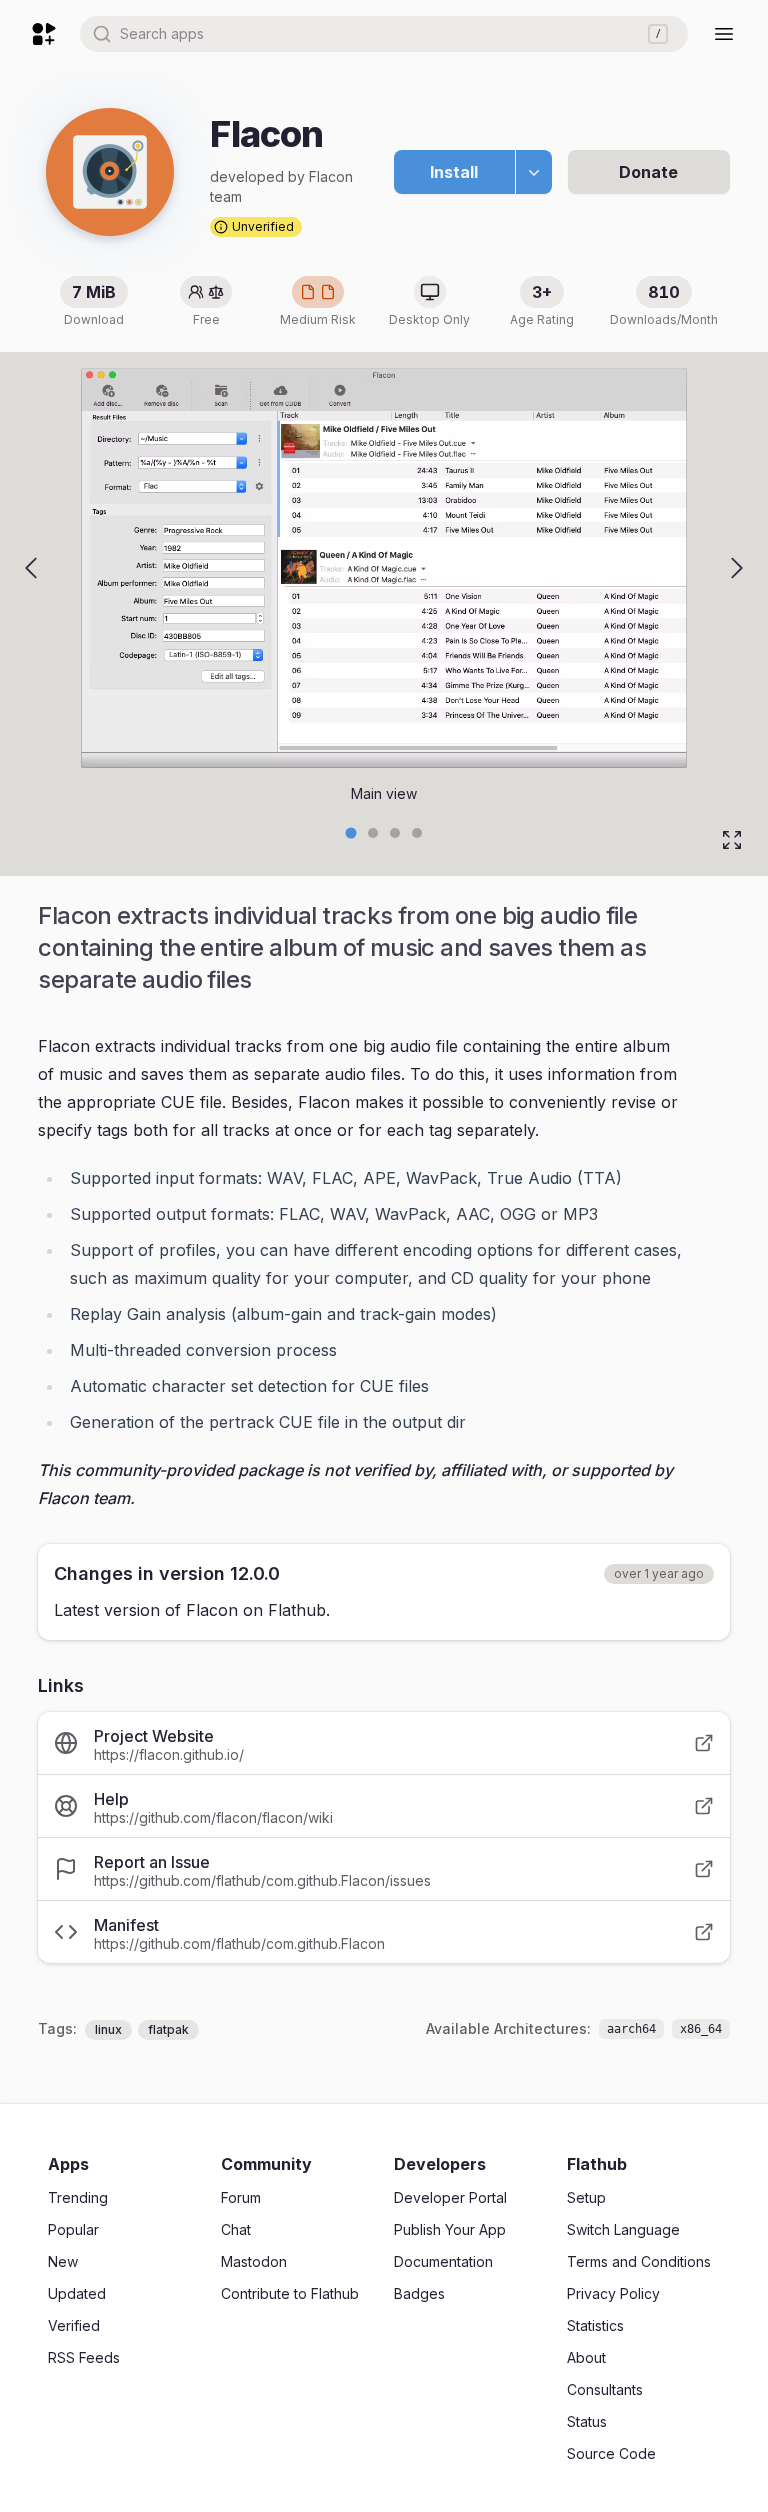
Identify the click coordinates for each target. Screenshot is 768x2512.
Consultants (605, 2389)
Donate (648, 172)
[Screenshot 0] (351, 833)
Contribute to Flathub (290, 2293)
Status (587, 2421)
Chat (236, 2229)
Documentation (443, 2261)
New (63, 2261)
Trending (78, 2197)
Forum (241, 2197)
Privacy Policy (613, 2293)
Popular (73, 2229)
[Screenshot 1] (373, 833)
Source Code (611, 2453)
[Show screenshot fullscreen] (732, 840)
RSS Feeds (84, 2357)
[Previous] (31, 568)
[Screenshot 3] (417, 833)
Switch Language (623, 2229)
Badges (419, 2293)
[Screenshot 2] (395, 833)
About (586, 2357)
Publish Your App (450, 2229)
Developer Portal (450, 2197)
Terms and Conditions (639, 2261)
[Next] (737, 568)
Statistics (595, 2325)
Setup (586, 2197)
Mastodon (254, 2261)
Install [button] (454, 172)
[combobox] (384, 34)
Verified (74, 2325)
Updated (77, 2293)
